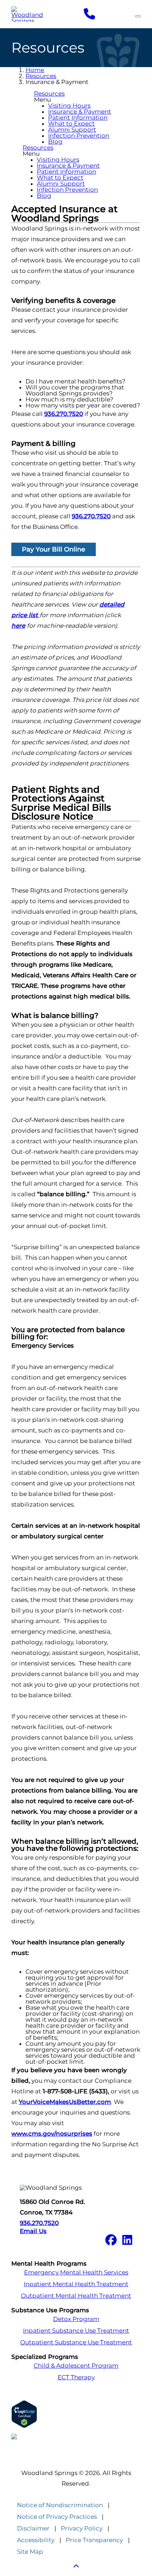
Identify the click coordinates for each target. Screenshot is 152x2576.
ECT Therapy (76, 2377)
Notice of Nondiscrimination (60, 2505)
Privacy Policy (82, 2529)
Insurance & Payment (80, 112)
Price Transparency (94, 2540)
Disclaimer (33, 2529)
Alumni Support (72, 130)
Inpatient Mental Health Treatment (76, 2284)
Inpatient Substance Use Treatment (76, 2331)
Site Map (30, 2552)
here (18, 626)
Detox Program (76, 2319)
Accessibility (36, 2540)
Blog (55, 142)
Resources (41, 76)
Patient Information (78, 118)
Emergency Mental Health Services (76, 2273)
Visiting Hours (69, 106)
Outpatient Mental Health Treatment (76, 2296)
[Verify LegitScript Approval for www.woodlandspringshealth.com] (76, 2414)
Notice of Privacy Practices (57, 2517)
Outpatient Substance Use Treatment (76, 2342)
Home (35, 70)
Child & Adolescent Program (76, 2366)
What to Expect (71, 124)
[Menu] (138, 16)
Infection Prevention (79, 136)
